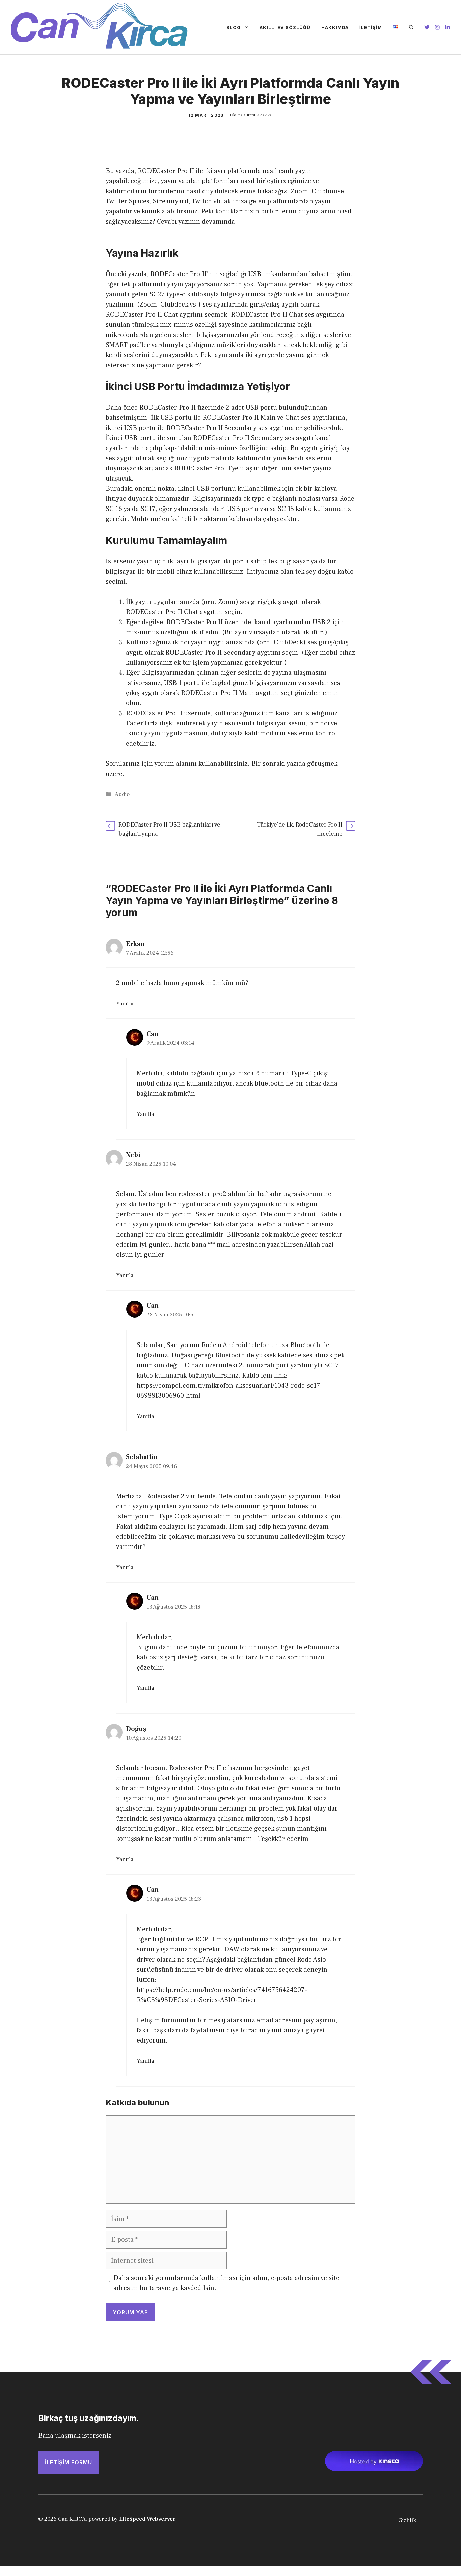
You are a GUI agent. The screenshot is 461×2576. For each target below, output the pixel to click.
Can (153, 1034)
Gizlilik (407, 2520)
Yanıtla (125, 1004)
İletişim (371, 27)
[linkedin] (448, 27)
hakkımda (335, 27)
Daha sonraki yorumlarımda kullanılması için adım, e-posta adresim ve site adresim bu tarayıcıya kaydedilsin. (226, 2283)
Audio (122, 794)
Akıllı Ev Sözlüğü (285, 27)
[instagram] (437, 27)
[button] (411, 27)
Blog (234, 27)
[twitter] (427, 27)
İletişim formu (69, 2462)
